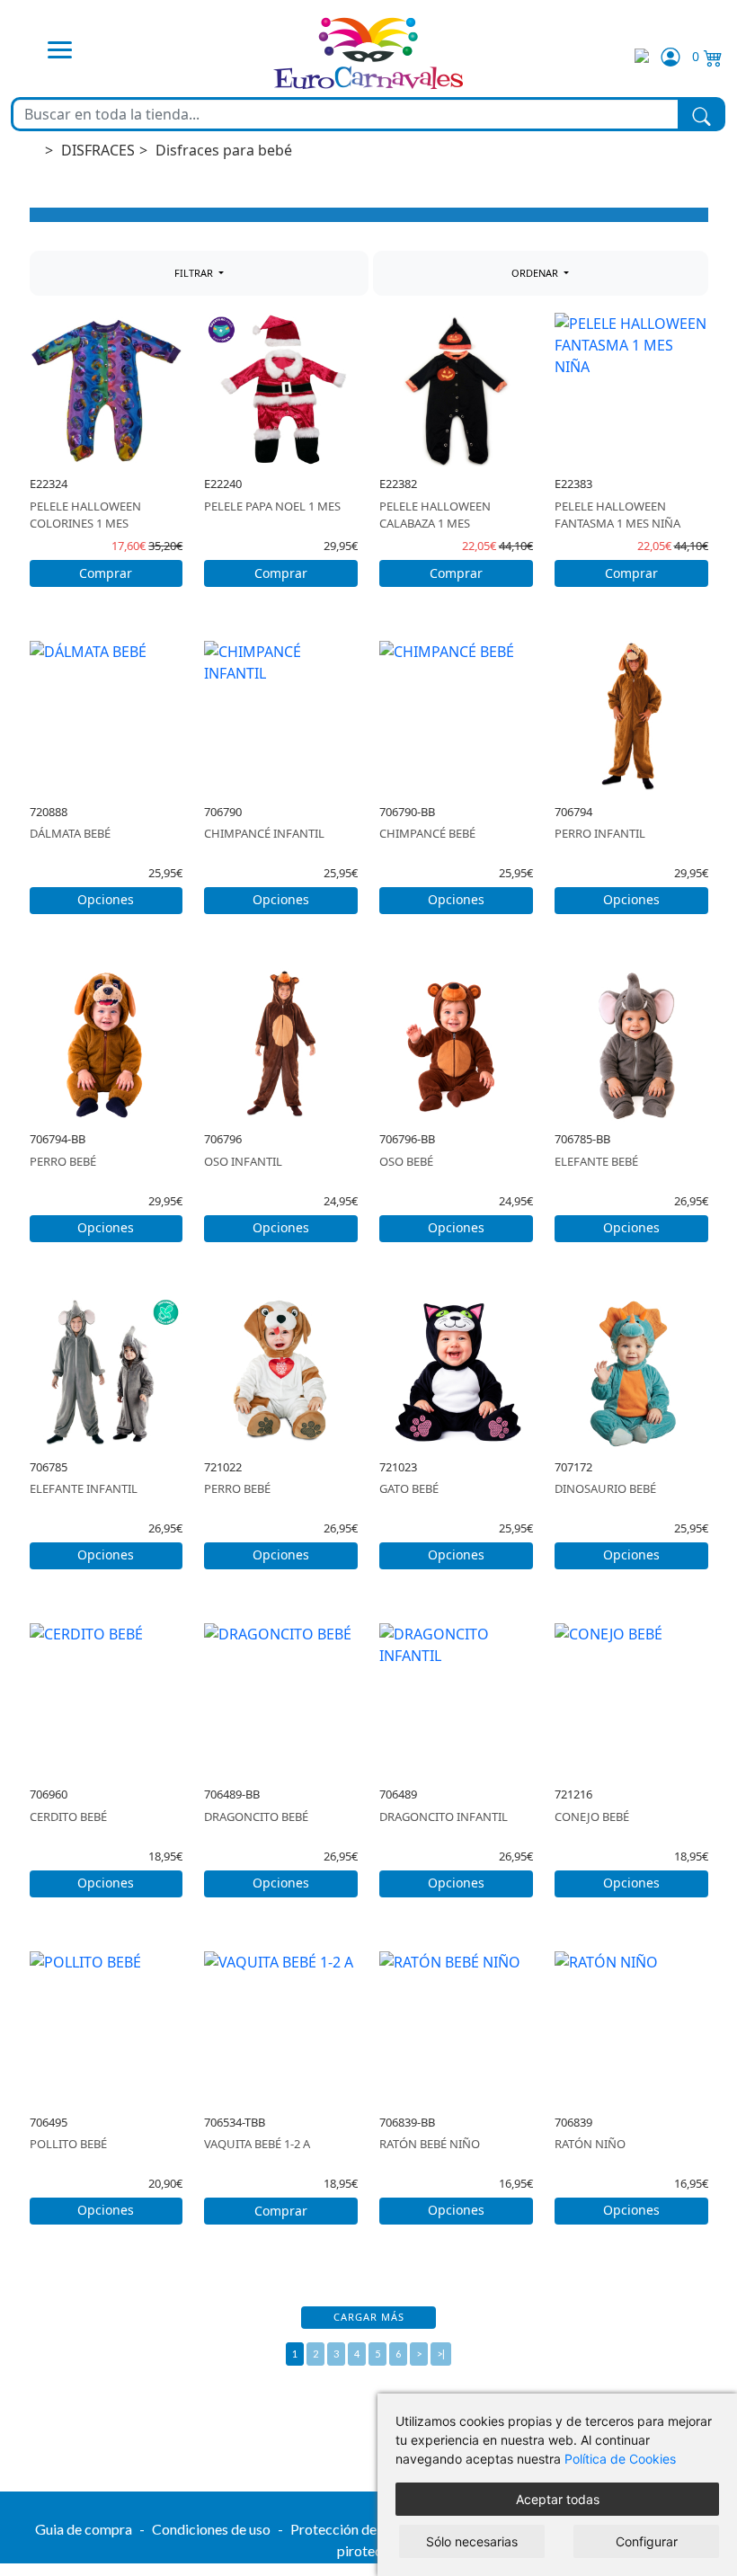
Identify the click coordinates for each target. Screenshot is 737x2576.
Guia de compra (84, 2529)
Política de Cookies (620, 2459)
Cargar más (369, 2317)
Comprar (106, 573)
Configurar (647, 2541)
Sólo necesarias (472, 2541)
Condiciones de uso (211, 2529)
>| (441, 2354)
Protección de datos (352, 2529)
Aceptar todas (558, 2499)
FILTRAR (195, 273)
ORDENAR (536, 273)
